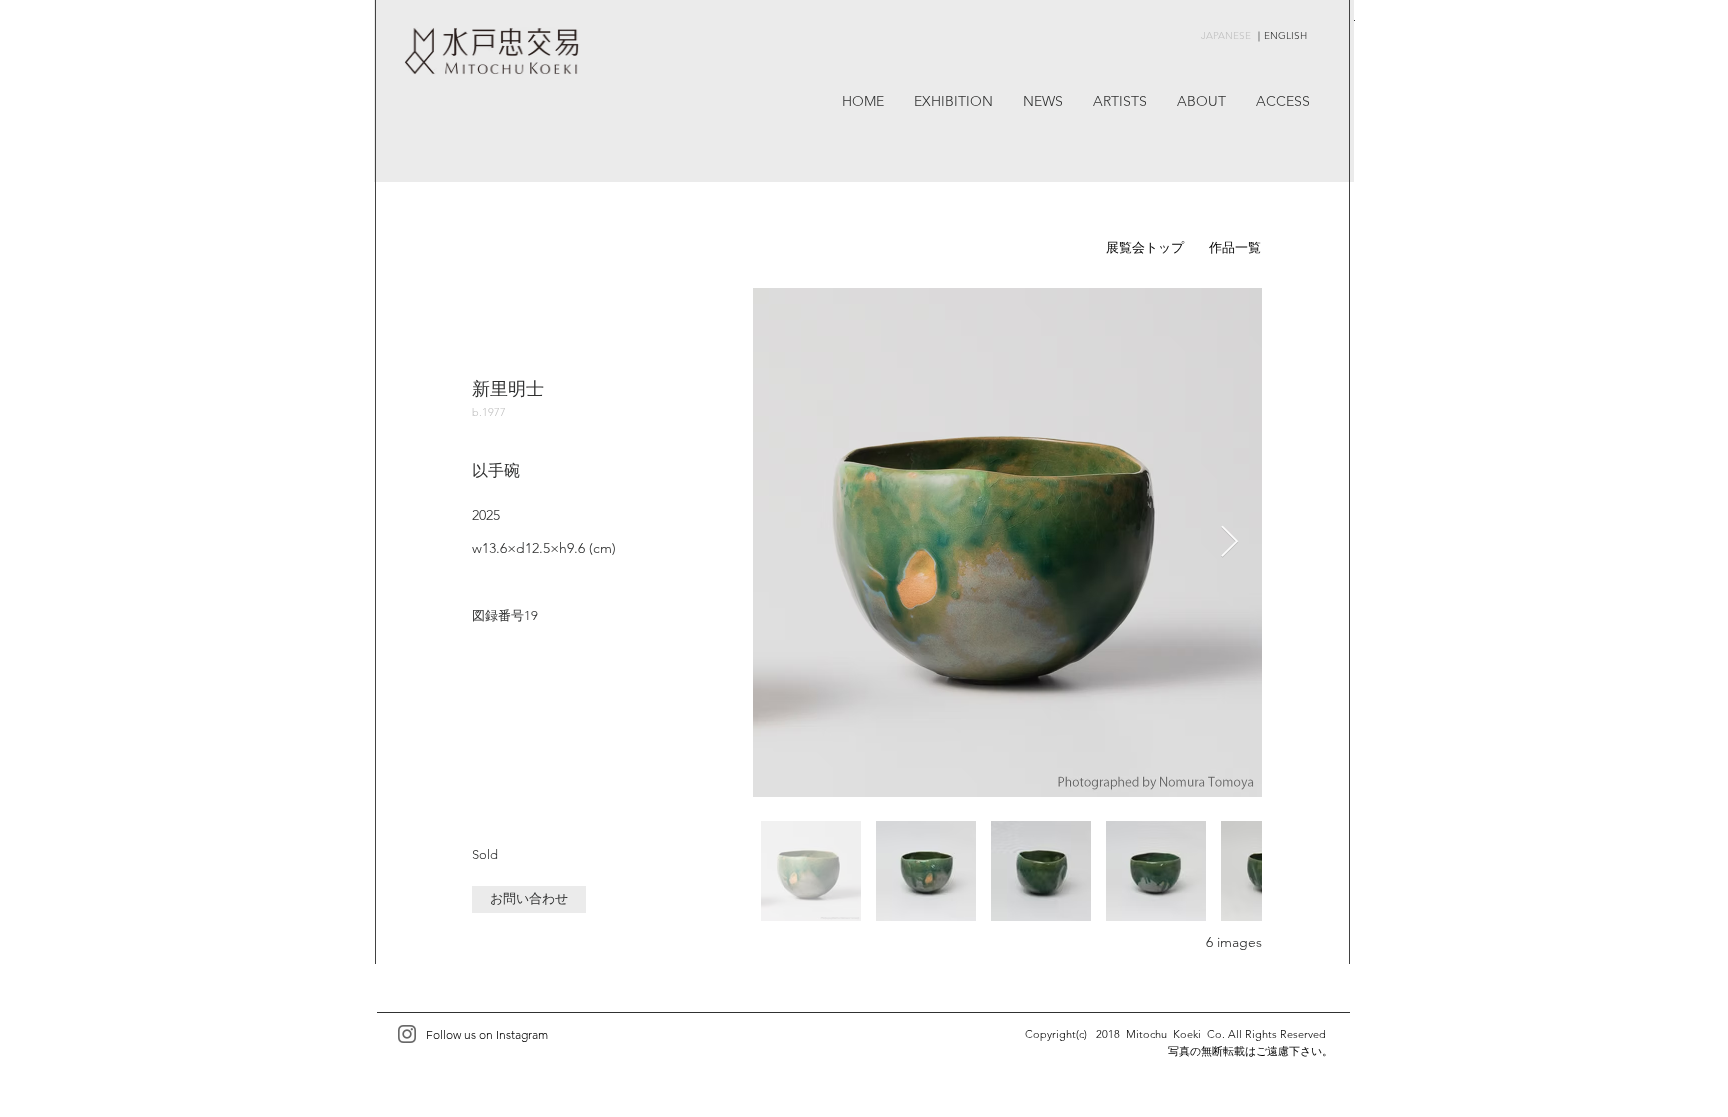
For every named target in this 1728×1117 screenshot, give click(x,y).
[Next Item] (1229, 542)
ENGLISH (1285, 35)
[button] (529, 899)
